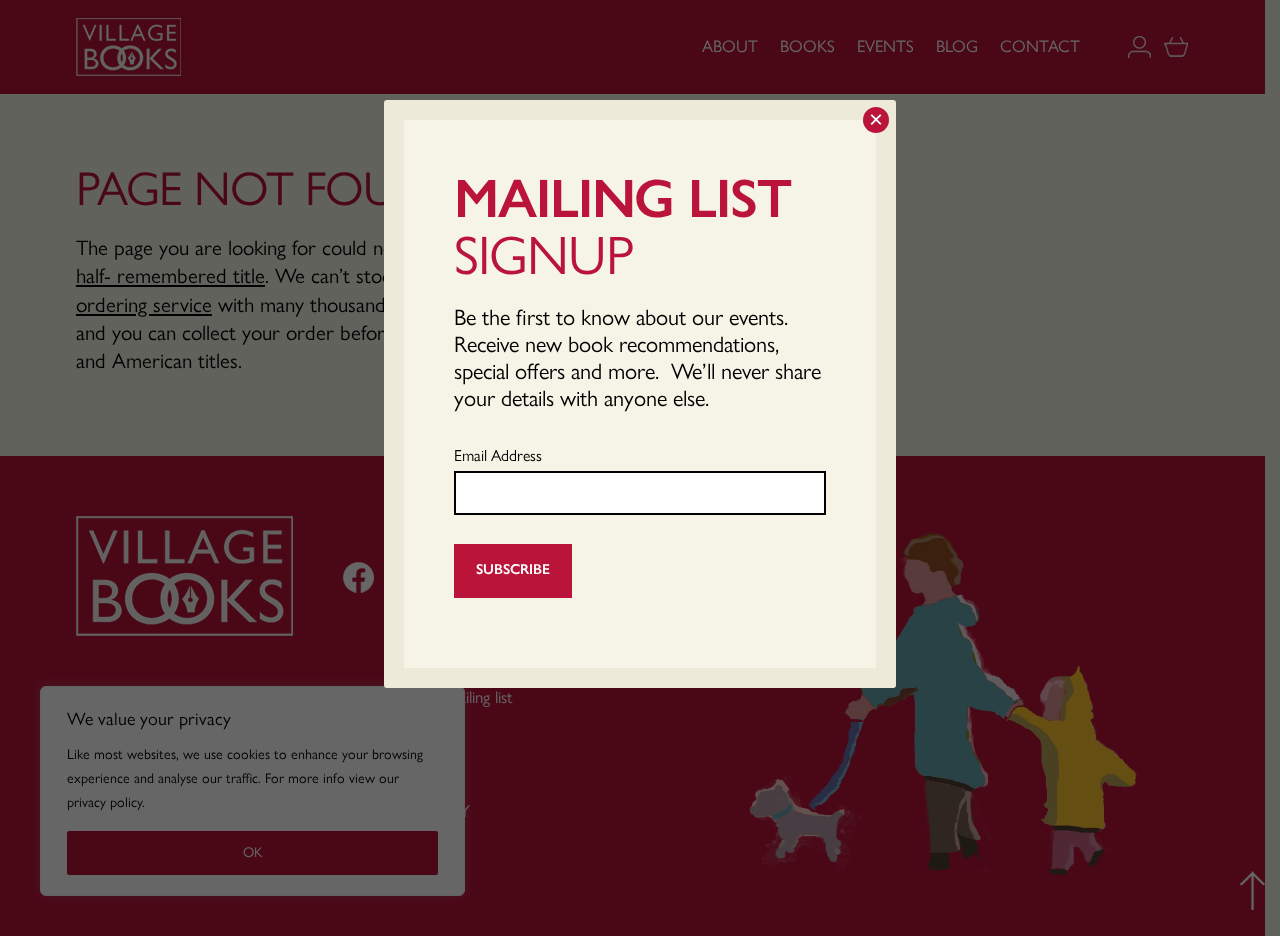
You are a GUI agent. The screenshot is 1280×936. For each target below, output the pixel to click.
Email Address (498, 455)
